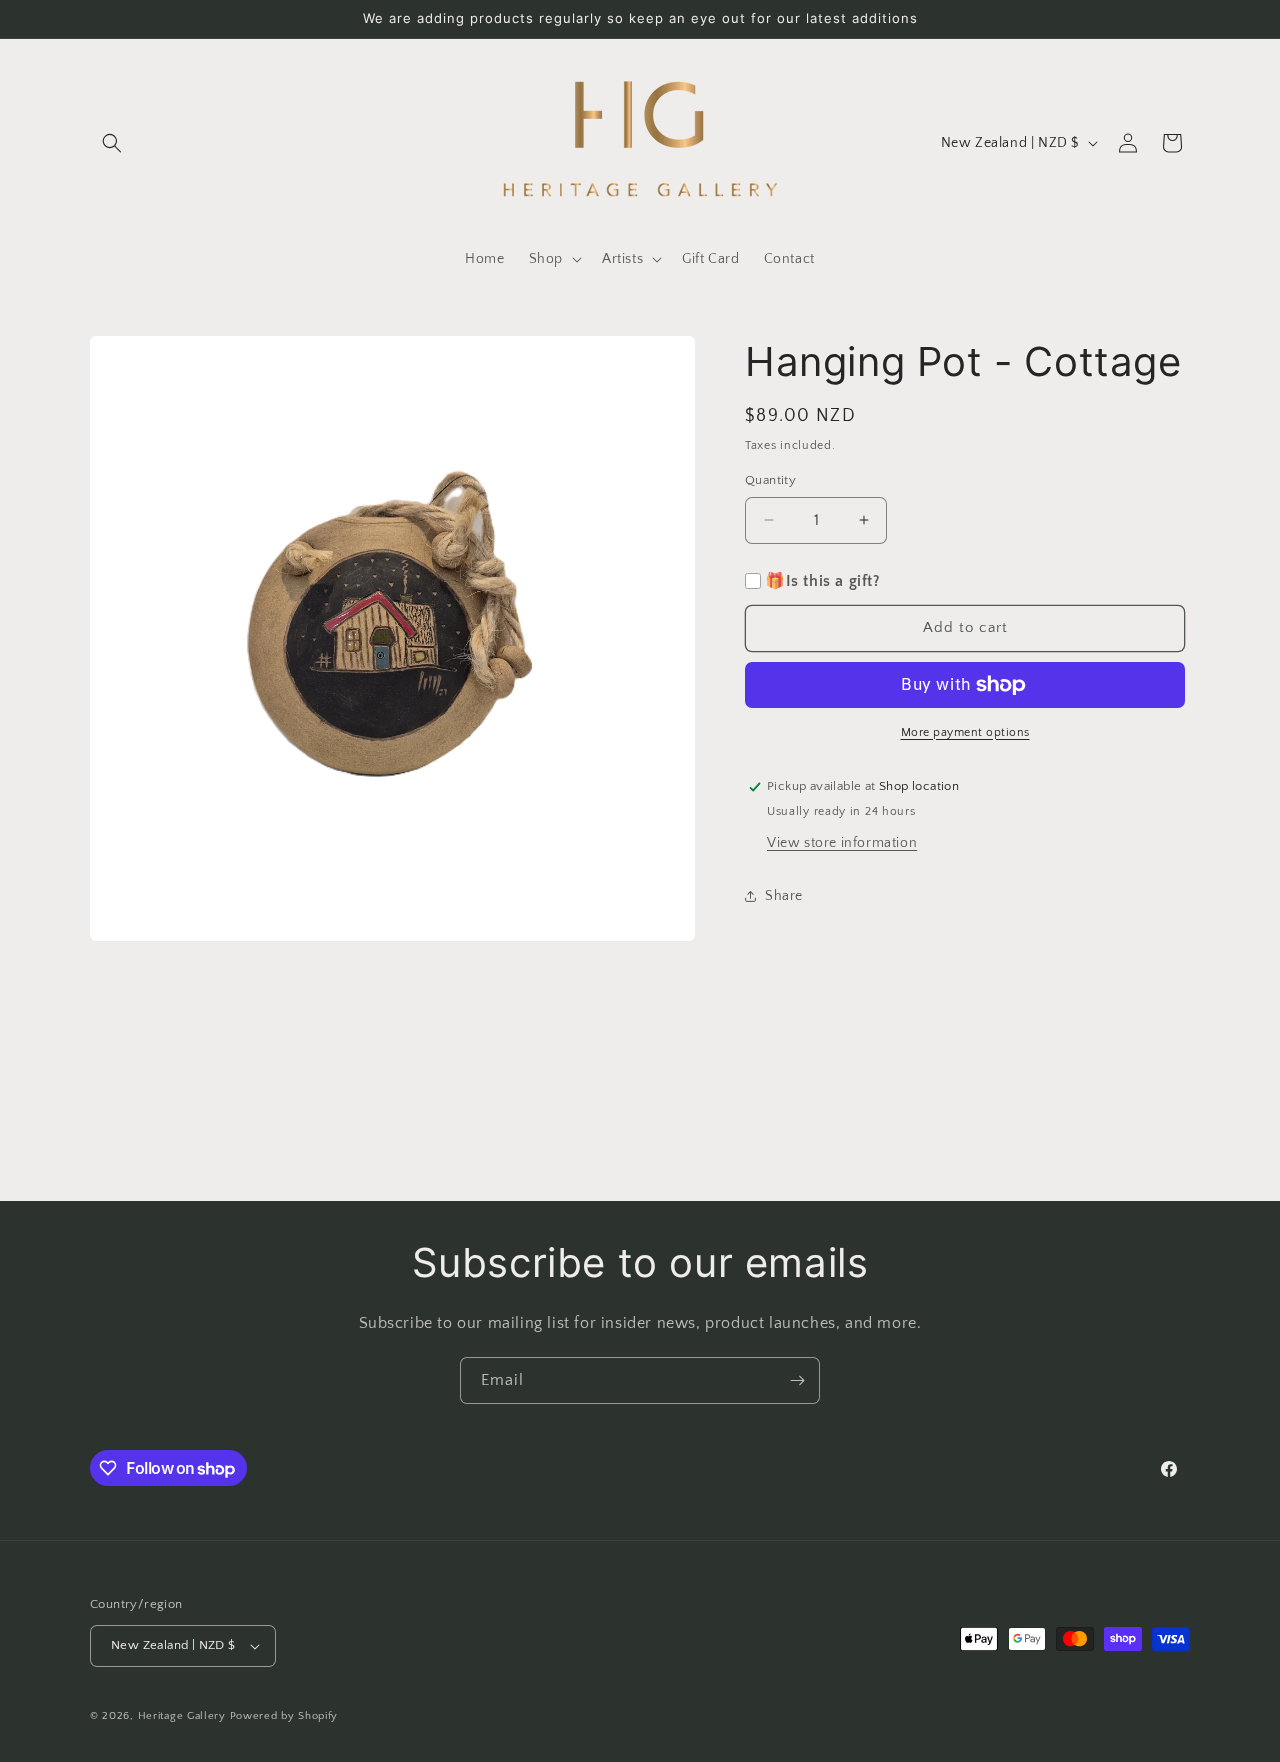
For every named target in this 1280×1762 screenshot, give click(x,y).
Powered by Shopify (284, 1716)
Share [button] (784, 896)
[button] (112, 143)
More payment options (965, 732)
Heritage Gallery (182, 1716)
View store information (842, 843)
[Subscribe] (797, 1380)
